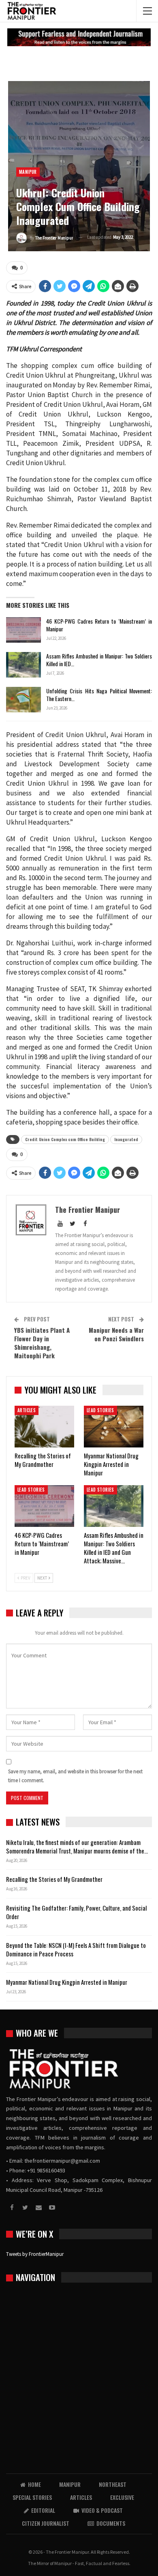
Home (34, 2484)
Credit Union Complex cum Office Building (65, 1139)
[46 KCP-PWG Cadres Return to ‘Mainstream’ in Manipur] (23, 630)
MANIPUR (28, 172)
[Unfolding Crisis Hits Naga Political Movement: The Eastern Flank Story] (23, 700)
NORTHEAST (113, 2484)
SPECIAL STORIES (32, 2497)
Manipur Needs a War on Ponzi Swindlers (116, 1334)
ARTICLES (27, 1410)
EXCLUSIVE (122, 2497)
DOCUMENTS (111, 2523)
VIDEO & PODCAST (102, 2510)
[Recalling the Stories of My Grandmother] (44, 1427)
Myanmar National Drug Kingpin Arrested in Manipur (67, 1982)
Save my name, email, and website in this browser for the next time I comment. (75, 1776)
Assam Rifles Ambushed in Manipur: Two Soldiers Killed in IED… (99, 660)
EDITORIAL (43, 2510)
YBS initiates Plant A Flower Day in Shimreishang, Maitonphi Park (42, 1343)
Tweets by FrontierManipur (35, 2254)
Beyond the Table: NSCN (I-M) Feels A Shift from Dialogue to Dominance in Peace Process (76, 1949)
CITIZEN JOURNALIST (46, 2523)
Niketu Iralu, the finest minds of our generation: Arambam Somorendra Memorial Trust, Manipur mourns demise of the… (77, 1846)
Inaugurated (126, 1139)
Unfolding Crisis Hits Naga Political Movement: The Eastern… (99, 695)
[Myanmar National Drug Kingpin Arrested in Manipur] (114, 1427)
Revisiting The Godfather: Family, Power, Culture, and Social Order (76, 1912)
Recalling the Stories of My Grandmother (55, 1879)
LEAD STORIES (100, 1410)
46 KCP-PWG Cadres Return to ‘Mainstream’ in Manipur (99, 625)
